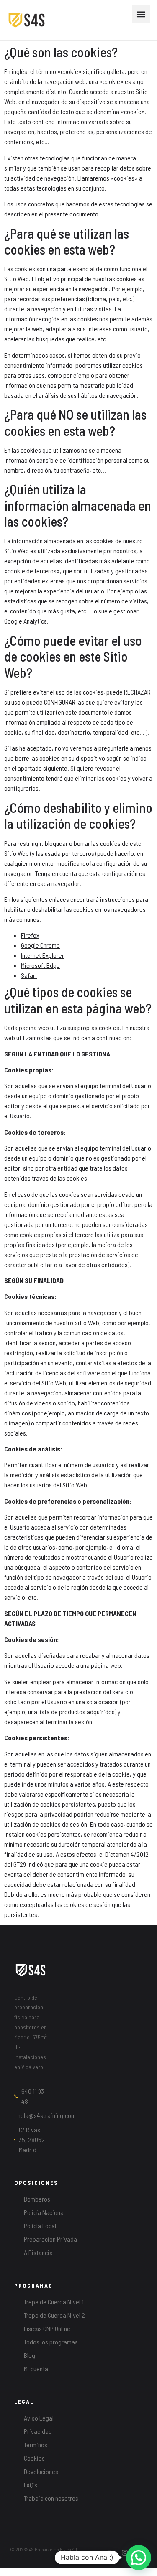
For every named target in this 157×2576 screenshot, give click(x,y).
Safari (29, 975)
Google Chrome (40, 945)
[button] (141, 14)
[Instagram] (125, 2553)
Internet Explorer (42, 955)
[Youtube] (109, 2553)
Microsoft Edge (40, 965)
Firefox (30, 935)
